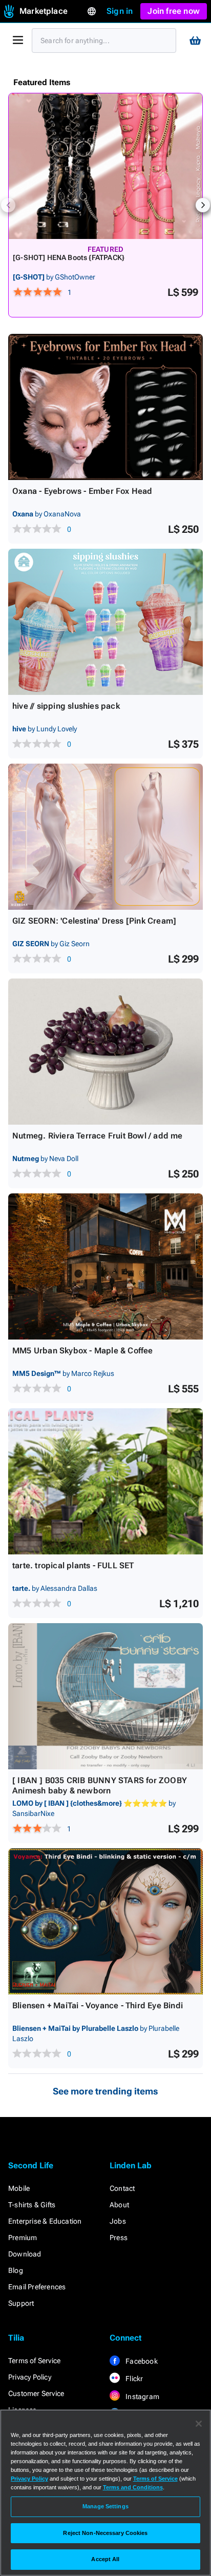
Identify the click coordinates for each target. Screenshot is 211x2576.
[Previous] (8, 205)
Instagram (142, 2397)
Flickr (133, 2379)
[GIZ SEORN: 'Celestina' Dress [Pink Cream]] (105, 837)
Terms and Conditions (133, 2487)
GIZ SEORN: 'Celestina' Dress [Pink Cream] (94, 921)
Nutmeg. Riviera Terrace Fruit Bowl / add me (98, 1136)
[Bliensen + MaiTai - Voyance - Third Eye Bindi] (105, 1921)
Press (119, 2238)
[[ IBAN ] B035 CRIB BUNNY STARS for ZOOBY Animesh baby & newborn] (105, 1696)
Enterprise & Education (45, 2221)
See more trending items (105, 2091)
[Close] (199, 2424)
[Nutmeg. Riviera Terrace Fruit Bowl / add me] (105, 1052)
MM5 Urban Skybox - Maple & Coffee (83, 1351)
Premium (23, 2238)
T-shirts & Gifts (32, 2205)
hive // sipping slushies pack (66, 706)
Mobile (19, 2188)
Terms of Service (34, 2361)
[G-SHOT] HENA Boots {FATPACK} (69, 257)
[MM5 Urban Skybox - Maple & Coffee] (105, 1266)
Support (21, 2303)
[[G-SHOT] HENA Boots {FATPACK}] (105, 166)
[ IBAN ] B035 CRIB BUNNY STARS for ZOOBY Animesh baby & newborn (100, 1785)
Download (25, 2254)
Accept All (105, 2559)
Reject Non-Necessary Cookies (105, 2533)
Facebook (141, 2361)
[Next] (203, 205)
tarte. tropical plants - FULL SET (73, 1565)
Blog (16, 2270)
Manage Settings (105, 2506)
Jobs (118, 2221)
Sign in (120, 11)
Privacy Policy (30, 2377)
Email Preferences (37, 2287)
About (119, 2205)
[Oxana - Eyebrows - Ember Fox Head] (105, 407)
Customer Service (36, 2393)
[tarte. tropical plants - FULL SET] (105, 1481)
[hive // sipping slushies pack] (105, 622)
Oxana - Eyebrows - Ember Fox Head (82, 491)
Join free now (174, 11)
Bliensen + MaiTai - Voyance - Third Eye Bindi (98, 2005)
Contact (122, 2188)
